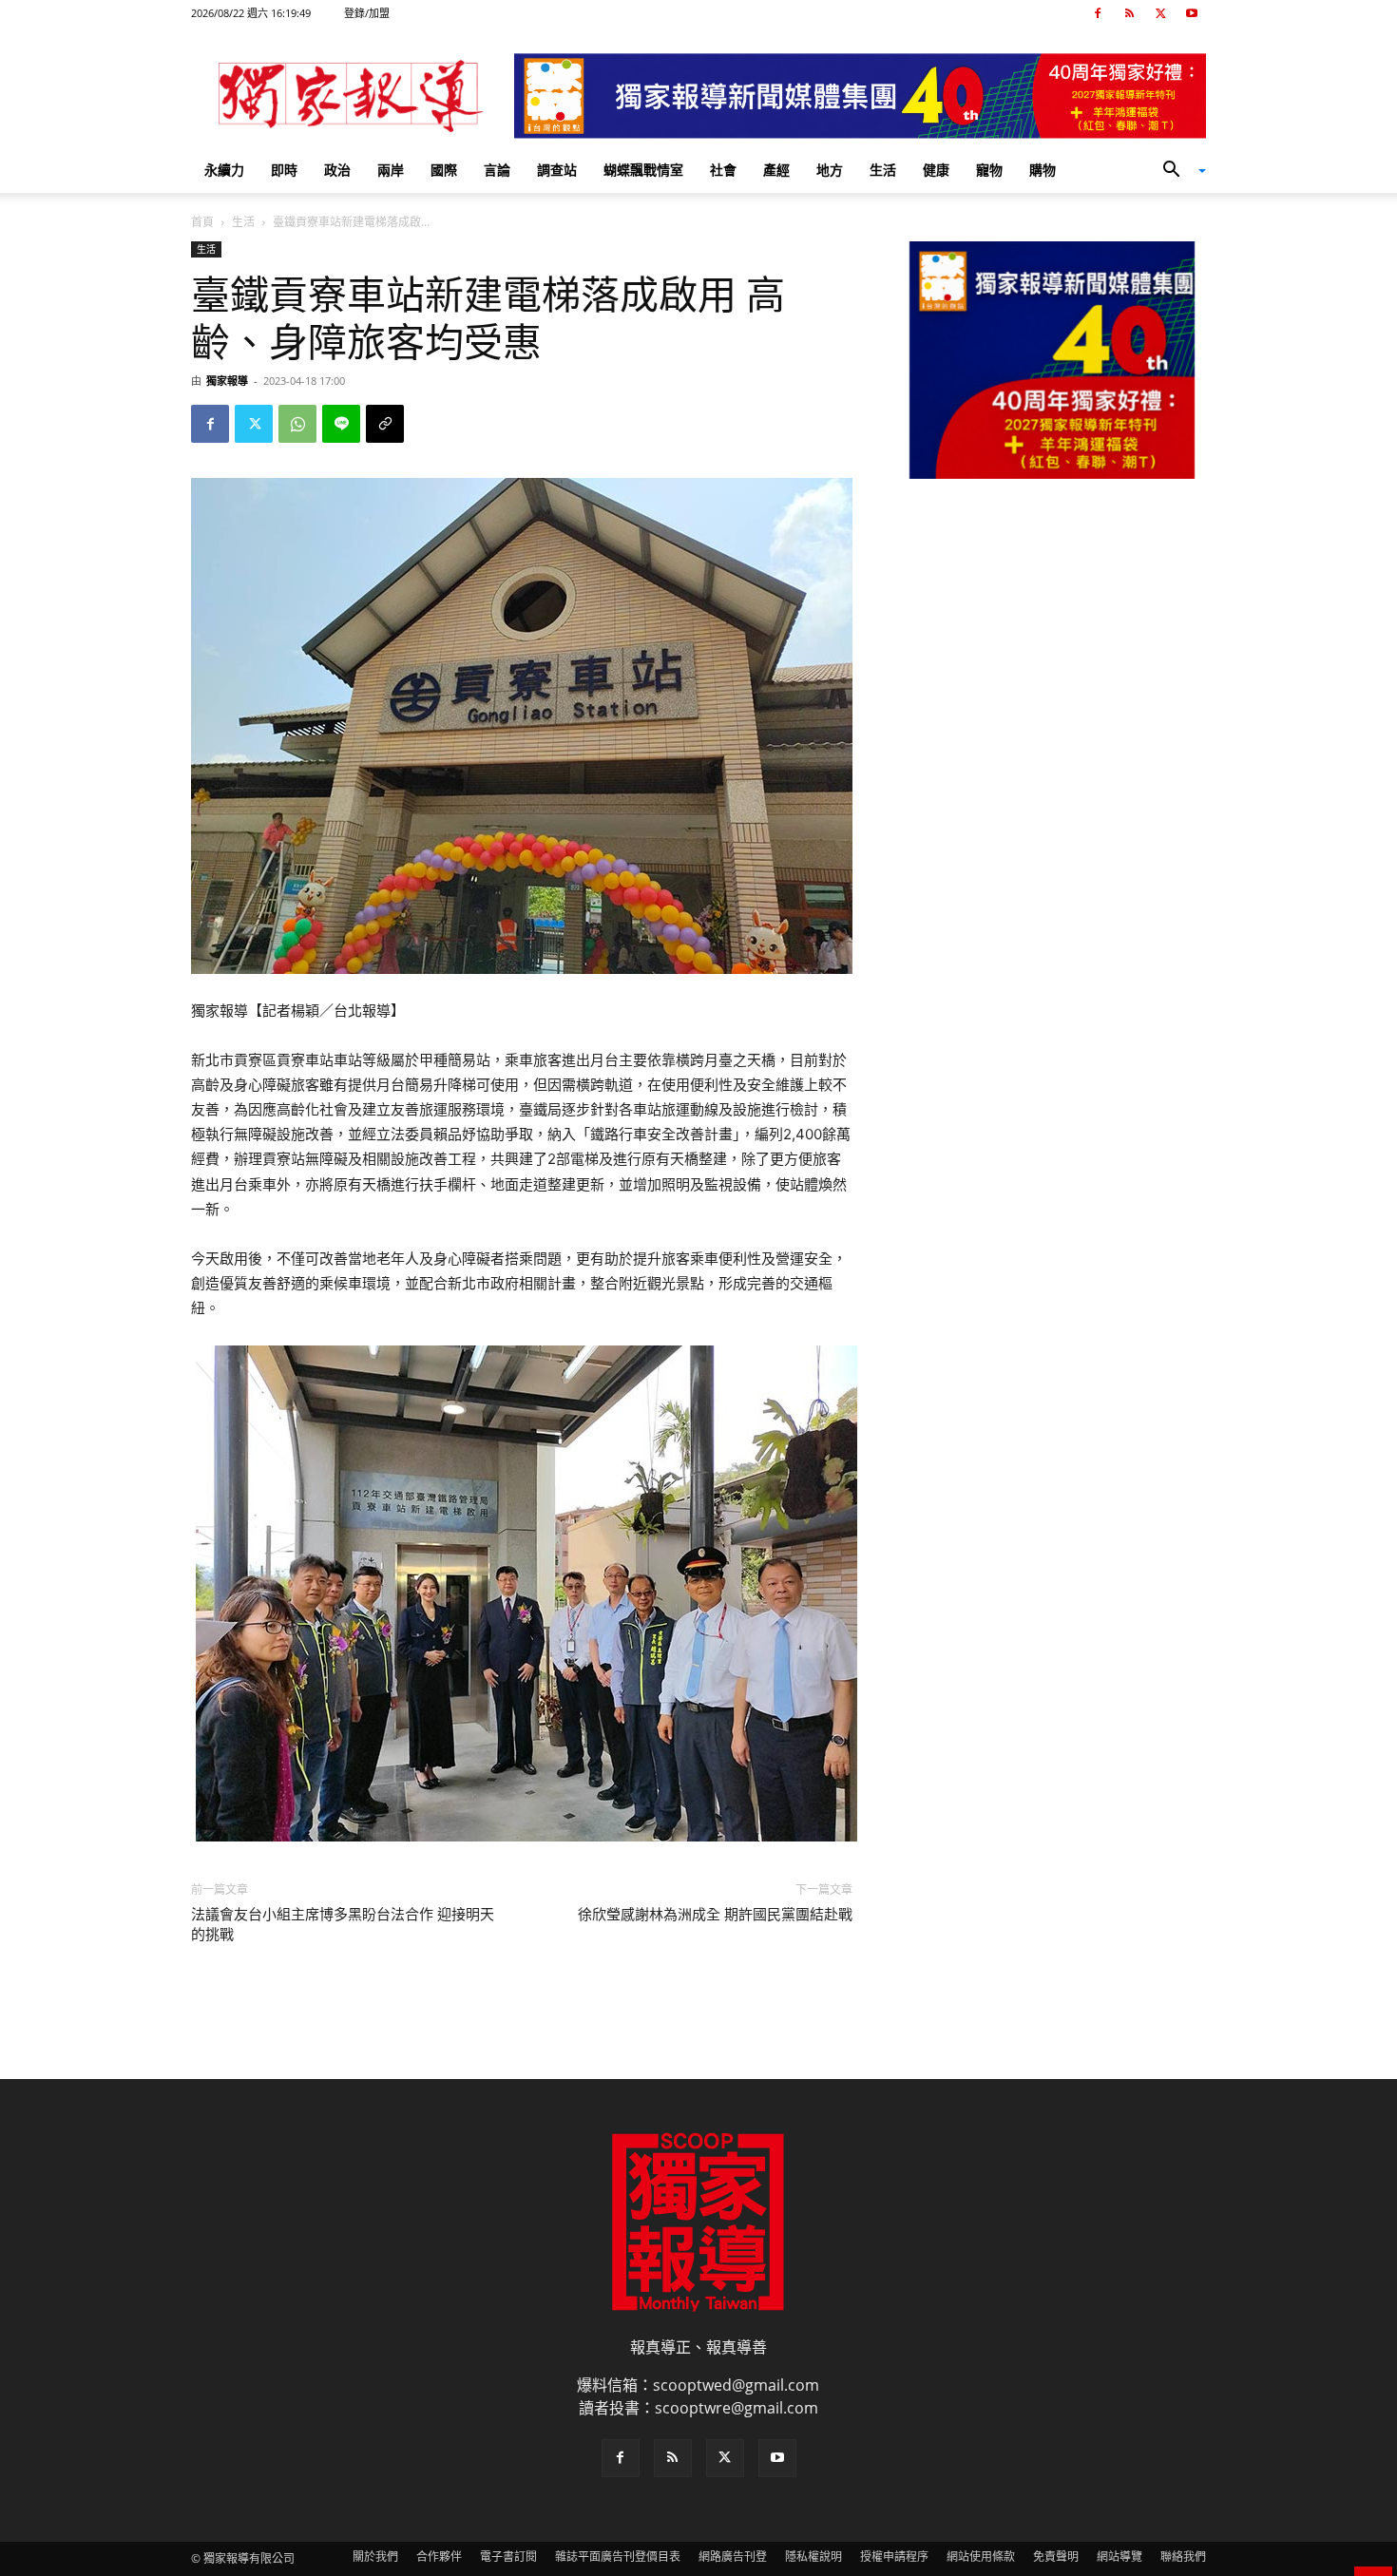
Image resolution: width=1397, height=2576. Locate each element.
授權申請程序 (894, 2557)
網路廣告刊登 (733, 2557)
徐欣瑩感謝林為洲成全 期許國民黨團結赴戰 (715, 1915)
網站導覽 (1120, 2557)
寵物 (989, 170)
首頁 (202, 222)
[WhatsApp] (297, 424)
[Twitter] (1160, 13)
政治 (337, 170)
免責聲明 (1056, 2557)
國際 (444, 170)
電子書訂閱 (508, 2557)
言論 (497, 170)
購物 (1043, 170)
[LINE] (341, 424)
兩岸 (391, 170)
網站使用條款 (981, 2557)
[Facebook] (1098, 13)
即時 (284, 170)
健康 (936, 170)
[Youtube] (1192, 13)
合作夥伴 (439, 2557)
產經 (776, 170)
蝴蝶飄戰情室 (643, 170)
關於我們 (375, 2557)
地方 (830, 170)
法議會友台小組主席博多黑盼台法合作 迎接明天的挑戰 (343, 1925)
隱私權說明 (813, 2557)
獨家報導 (227, 381)
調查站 (557, 170)
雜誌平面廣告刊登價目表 (618, 2557)
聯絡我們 (1183, 2557)
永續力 (224, 170)
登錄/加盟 (367, 13)
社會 (723, 170)
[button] (1177, 171)
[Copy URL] (385, 424)
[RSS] (1129, 13)
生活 (883, 170)
